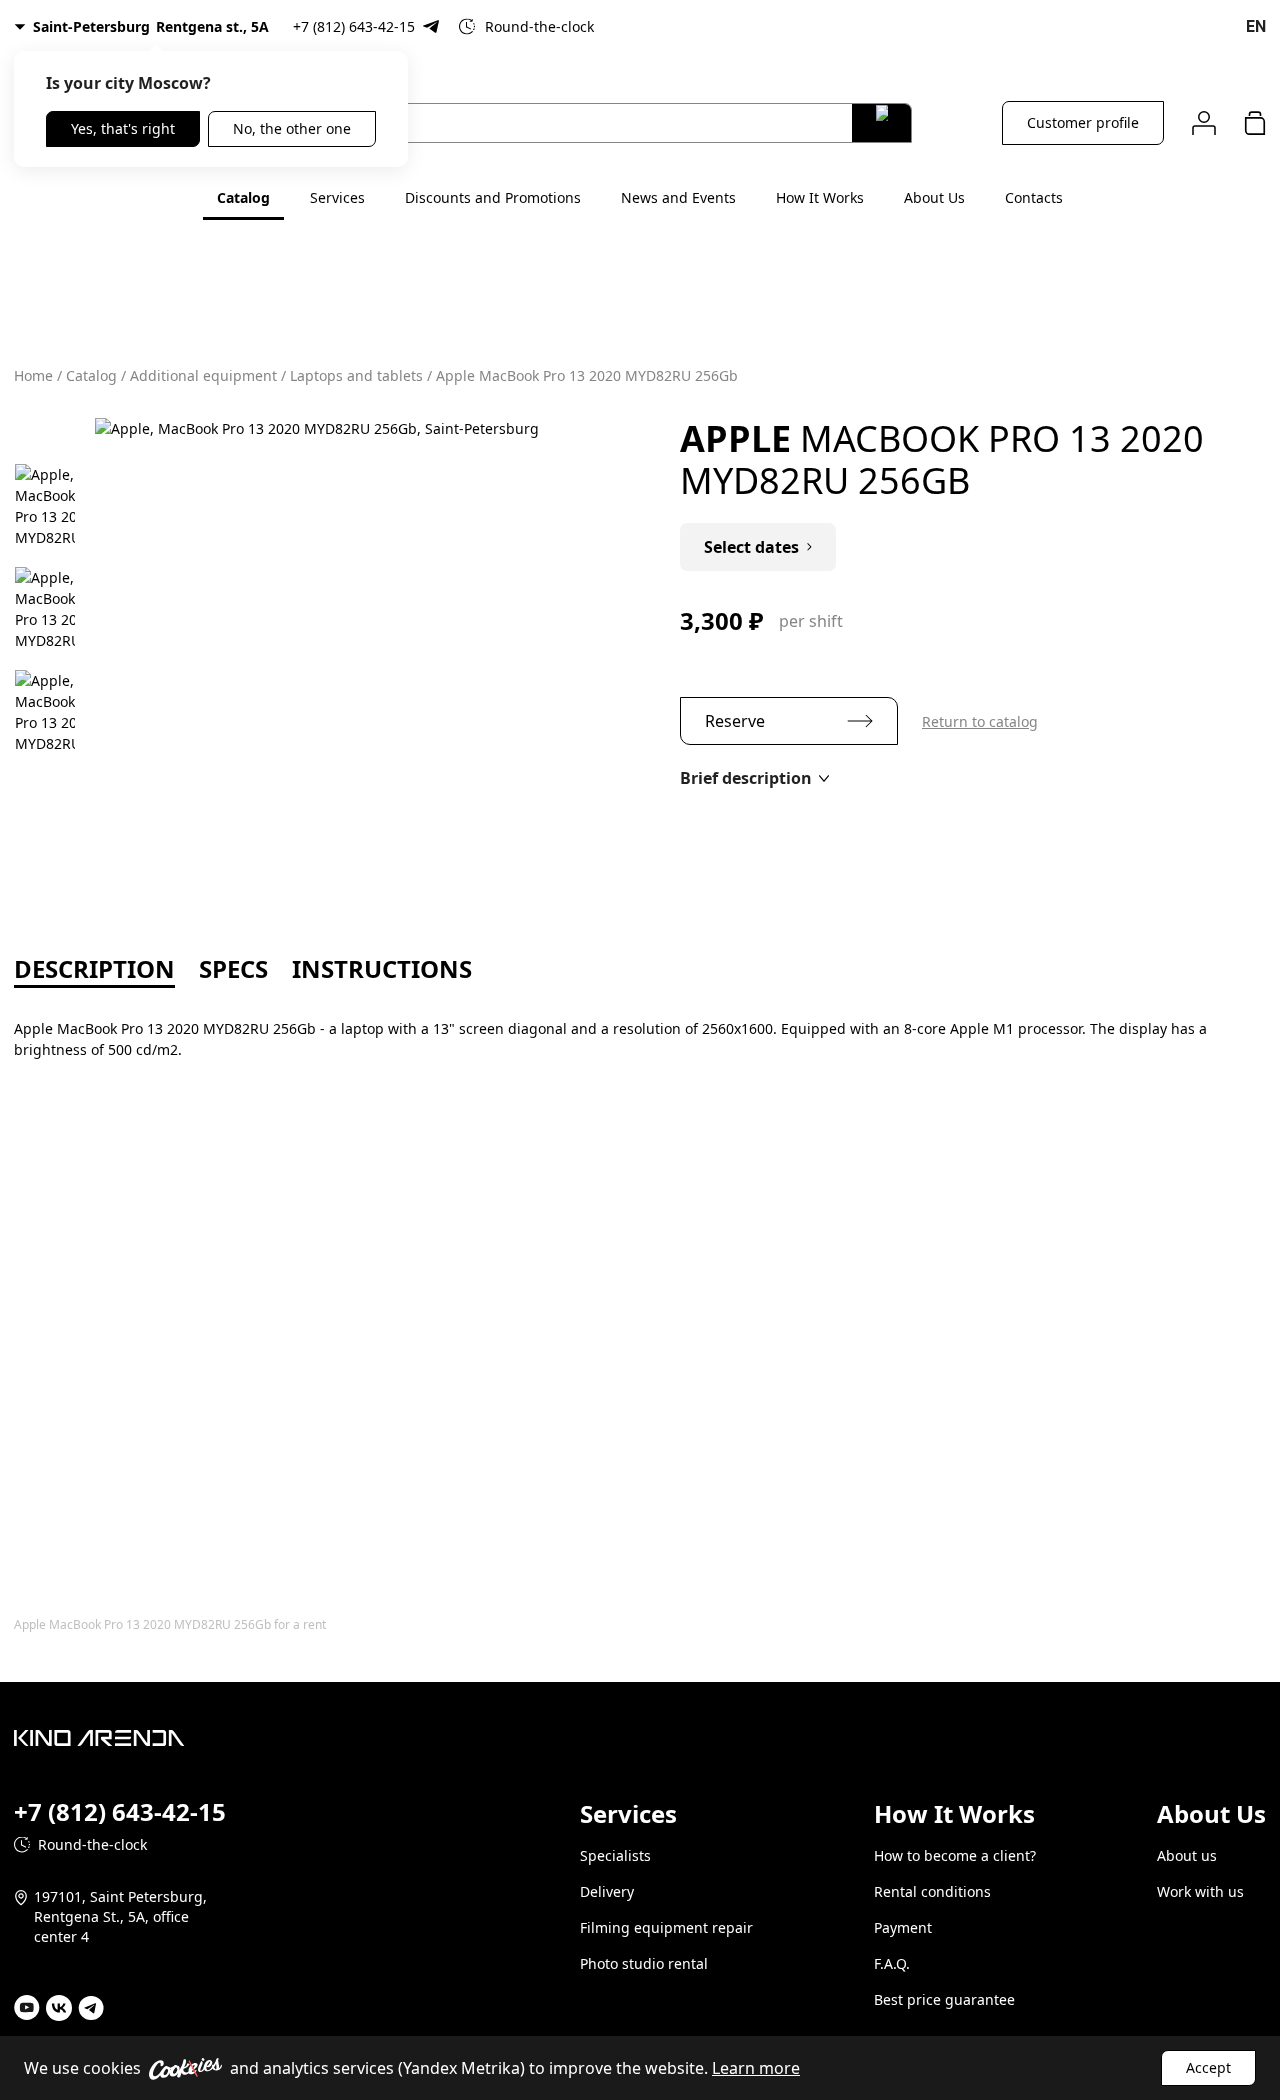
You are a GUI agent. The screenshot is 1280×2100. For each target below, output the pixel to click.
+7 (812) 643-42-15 (354, 26)
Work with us (1200, 1891)
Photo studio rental (644, 1963)
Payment (903, 1927)
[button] (754, 778)
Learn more (756, 2068)
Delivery (607, 1891)
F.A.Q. (892, 1963)
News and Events (678, 197)
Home (33, 375)
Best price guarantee (944, 1999)
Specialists (615, 1855)
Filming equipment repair (666, 1927)
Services (337, 197)
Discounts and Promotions (493, 197)
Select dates (751, 547)
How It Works (820, 197)
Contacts (1034, 197)
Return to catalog (980, 721)
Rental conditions (932, 1891)
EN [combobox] (1256, 26)
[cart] (1255, 122)
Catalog (243, 197)
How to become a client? (955, 1855)
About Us (934, 197)
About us (1187, 1855)
